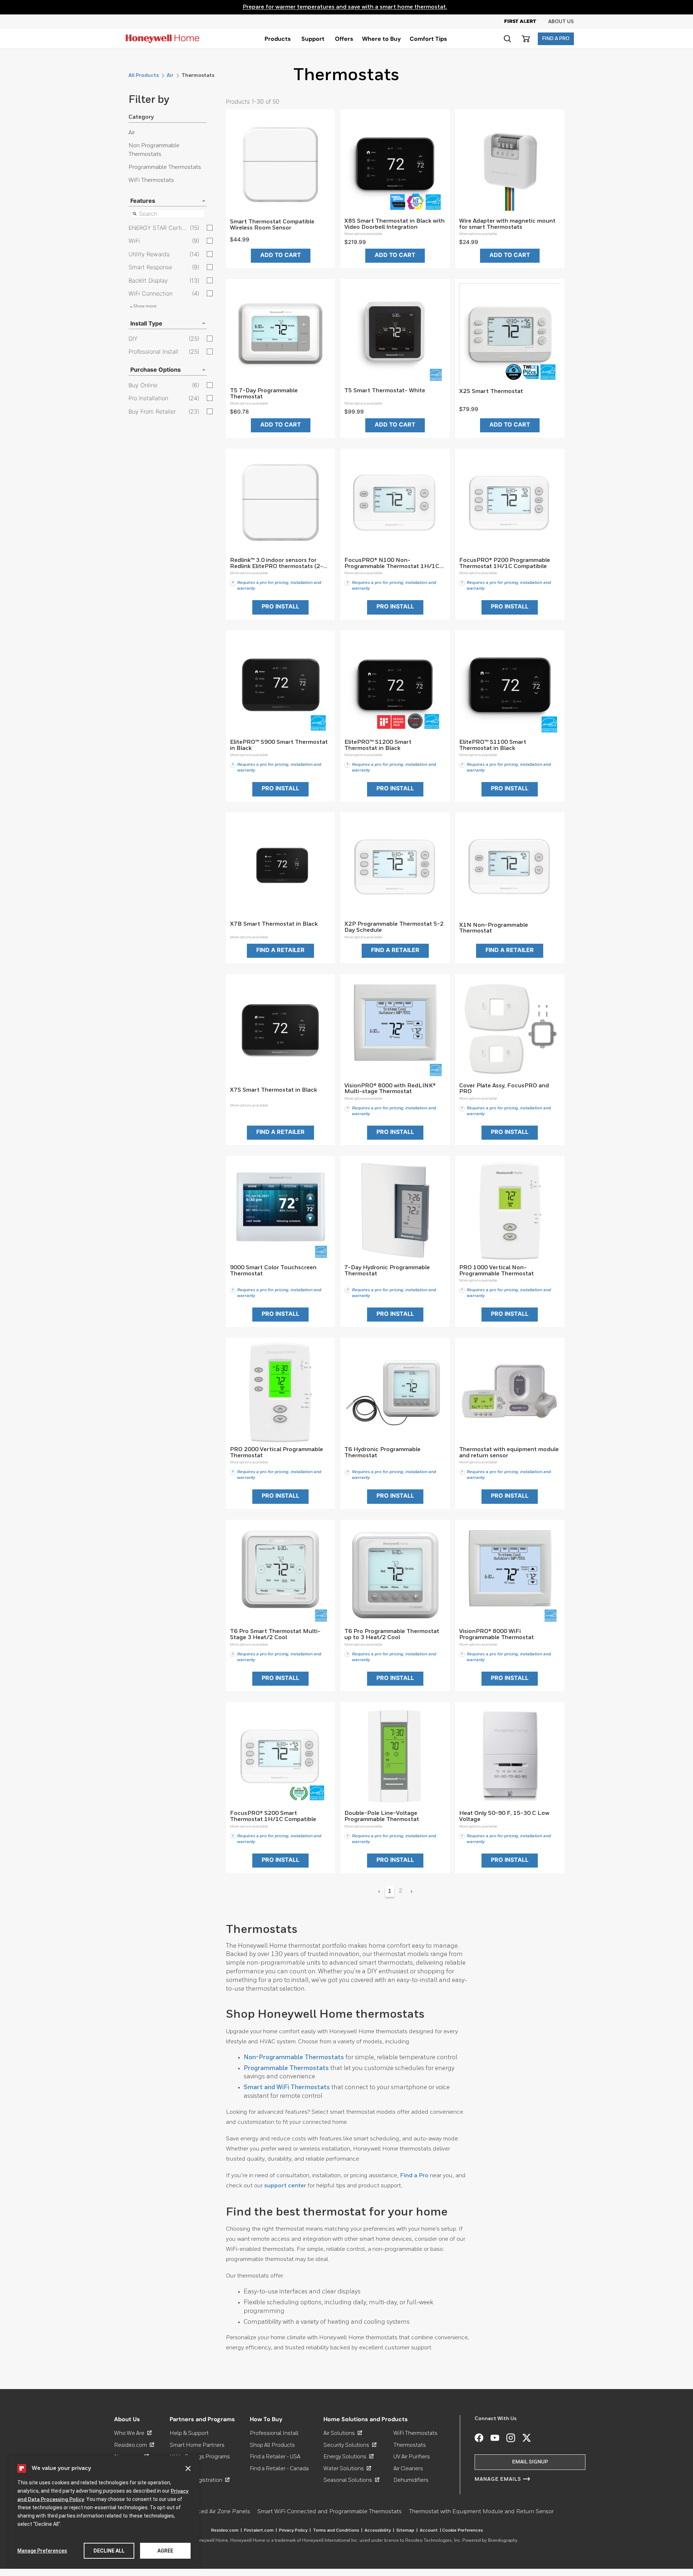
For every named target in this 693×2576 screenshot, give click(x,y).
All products (144, 75)
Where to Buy (382, 39)
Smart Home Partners (197, 2445)
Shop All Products (272, 2445)
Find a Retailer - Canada (279, 2469)
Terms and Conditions (338, 2531)
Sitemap (407, 2531)
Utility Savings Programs (200, 2457)
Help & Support (189, 2433)
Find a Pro (414, 2176)
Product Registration (200, 2480)
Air (170, 75)
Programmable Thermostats (165, 167)
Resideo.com (134, 2445)
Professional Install (274, 2433)
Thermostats (410, 2445)
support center (285, 2186)
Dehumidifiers (411, 2480)
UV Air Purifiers (412, 2457)
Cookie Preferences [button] (463, 2531)
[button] (507, 39)
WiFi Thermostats (151, 180)
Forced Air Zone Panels (220, 2512)
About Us (561, 22)
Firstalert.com (260, 2531)
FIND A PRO (556, 39)
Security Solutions (350, 2445)
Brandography (503, 2541)
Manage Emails (498, 2479)
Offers (344, 39)
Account (430, 2531)
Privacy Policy (295, 2531)
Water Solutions (347, 2469)
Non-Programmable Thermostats (294, 2058)
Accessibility (379, 2531)
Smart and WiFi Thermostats (287, 2088)
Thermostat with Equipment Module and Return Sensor (481, 2512)
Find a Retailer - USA (275, 2457)
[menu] (278, 39)
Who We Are (133, 2433)
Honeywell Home (211, 2541)
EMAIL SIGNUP (530, 2462)
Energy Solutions (348, 2457)
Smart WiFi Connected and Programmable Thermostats (330, 2512)
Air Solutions (343, 2433)
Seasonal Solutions (351, 2480)
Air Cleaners (408, 2469)
